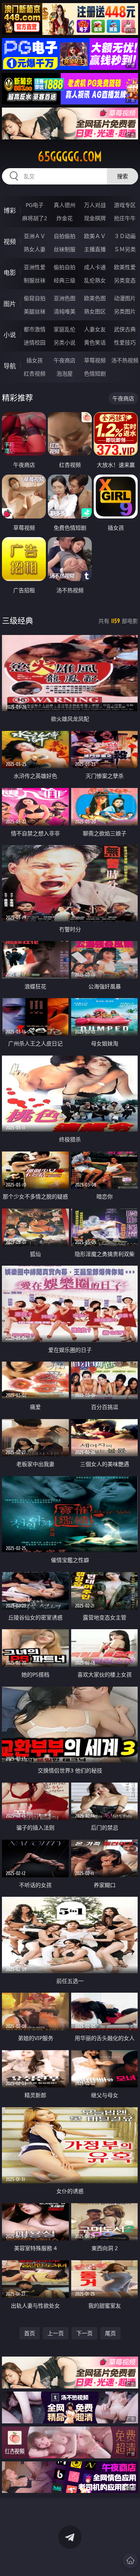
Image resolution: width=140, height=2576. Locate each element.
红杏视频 (35, 373)
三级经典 (17, 621)
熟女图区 (95, 311)
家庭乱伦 (65, 329)
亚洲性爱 (35, 267)
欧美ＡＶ (95, 236)
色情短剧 (95, 373)
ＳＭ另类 (125, 249)
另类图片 (125, 311)
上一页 (56, 2333)
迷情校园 (35, 342)
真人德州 (65, 205)
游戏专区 (125, 205)
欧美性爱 (125, 267)
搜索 (122, 176)
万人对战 (95, 205)
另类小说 (65, 342)
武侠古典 (125, 329)
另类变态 (125, 280)
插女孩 (35, 360)
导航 (10, 366)
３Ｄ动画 (125, 236)
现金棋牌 (95, 218)
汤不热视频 (125, 360)
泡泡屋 (65, 373)
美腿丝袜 (35, 311)
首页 (30, 2333)
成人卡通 (95, 267)
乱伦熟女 (95, 280)
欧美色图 (95, 298)
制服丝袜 (35, 280)
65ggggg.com (70, 157)
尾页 (110, 2333)
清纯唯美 (65, 311)
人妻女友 (95, 329)
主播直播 (95, 249)
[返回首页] (130, 2560)
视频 (10, 242)
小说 (10, 335)
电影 (10, 273)
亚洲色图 (65, 298)
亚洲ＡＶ (35, 236)
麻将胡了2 (35, 218)
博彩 (10, 210)
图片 (10, 304)
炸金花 (65, 218)
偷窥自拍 (35, 298)
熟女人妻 (35, 249)
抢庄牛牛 (125, 218)
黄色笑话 (95, 342)
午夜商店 (65, 360)
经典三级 (65, 280)
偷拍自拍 (65, 267)
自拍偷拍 (65, 236)
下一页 (84, 2333)
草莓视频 (95, 360)
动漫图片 (125, 298)
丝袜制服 (65, 249)
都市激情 (35, 329)
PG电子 (35, 205)
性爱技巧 (125, 342)
